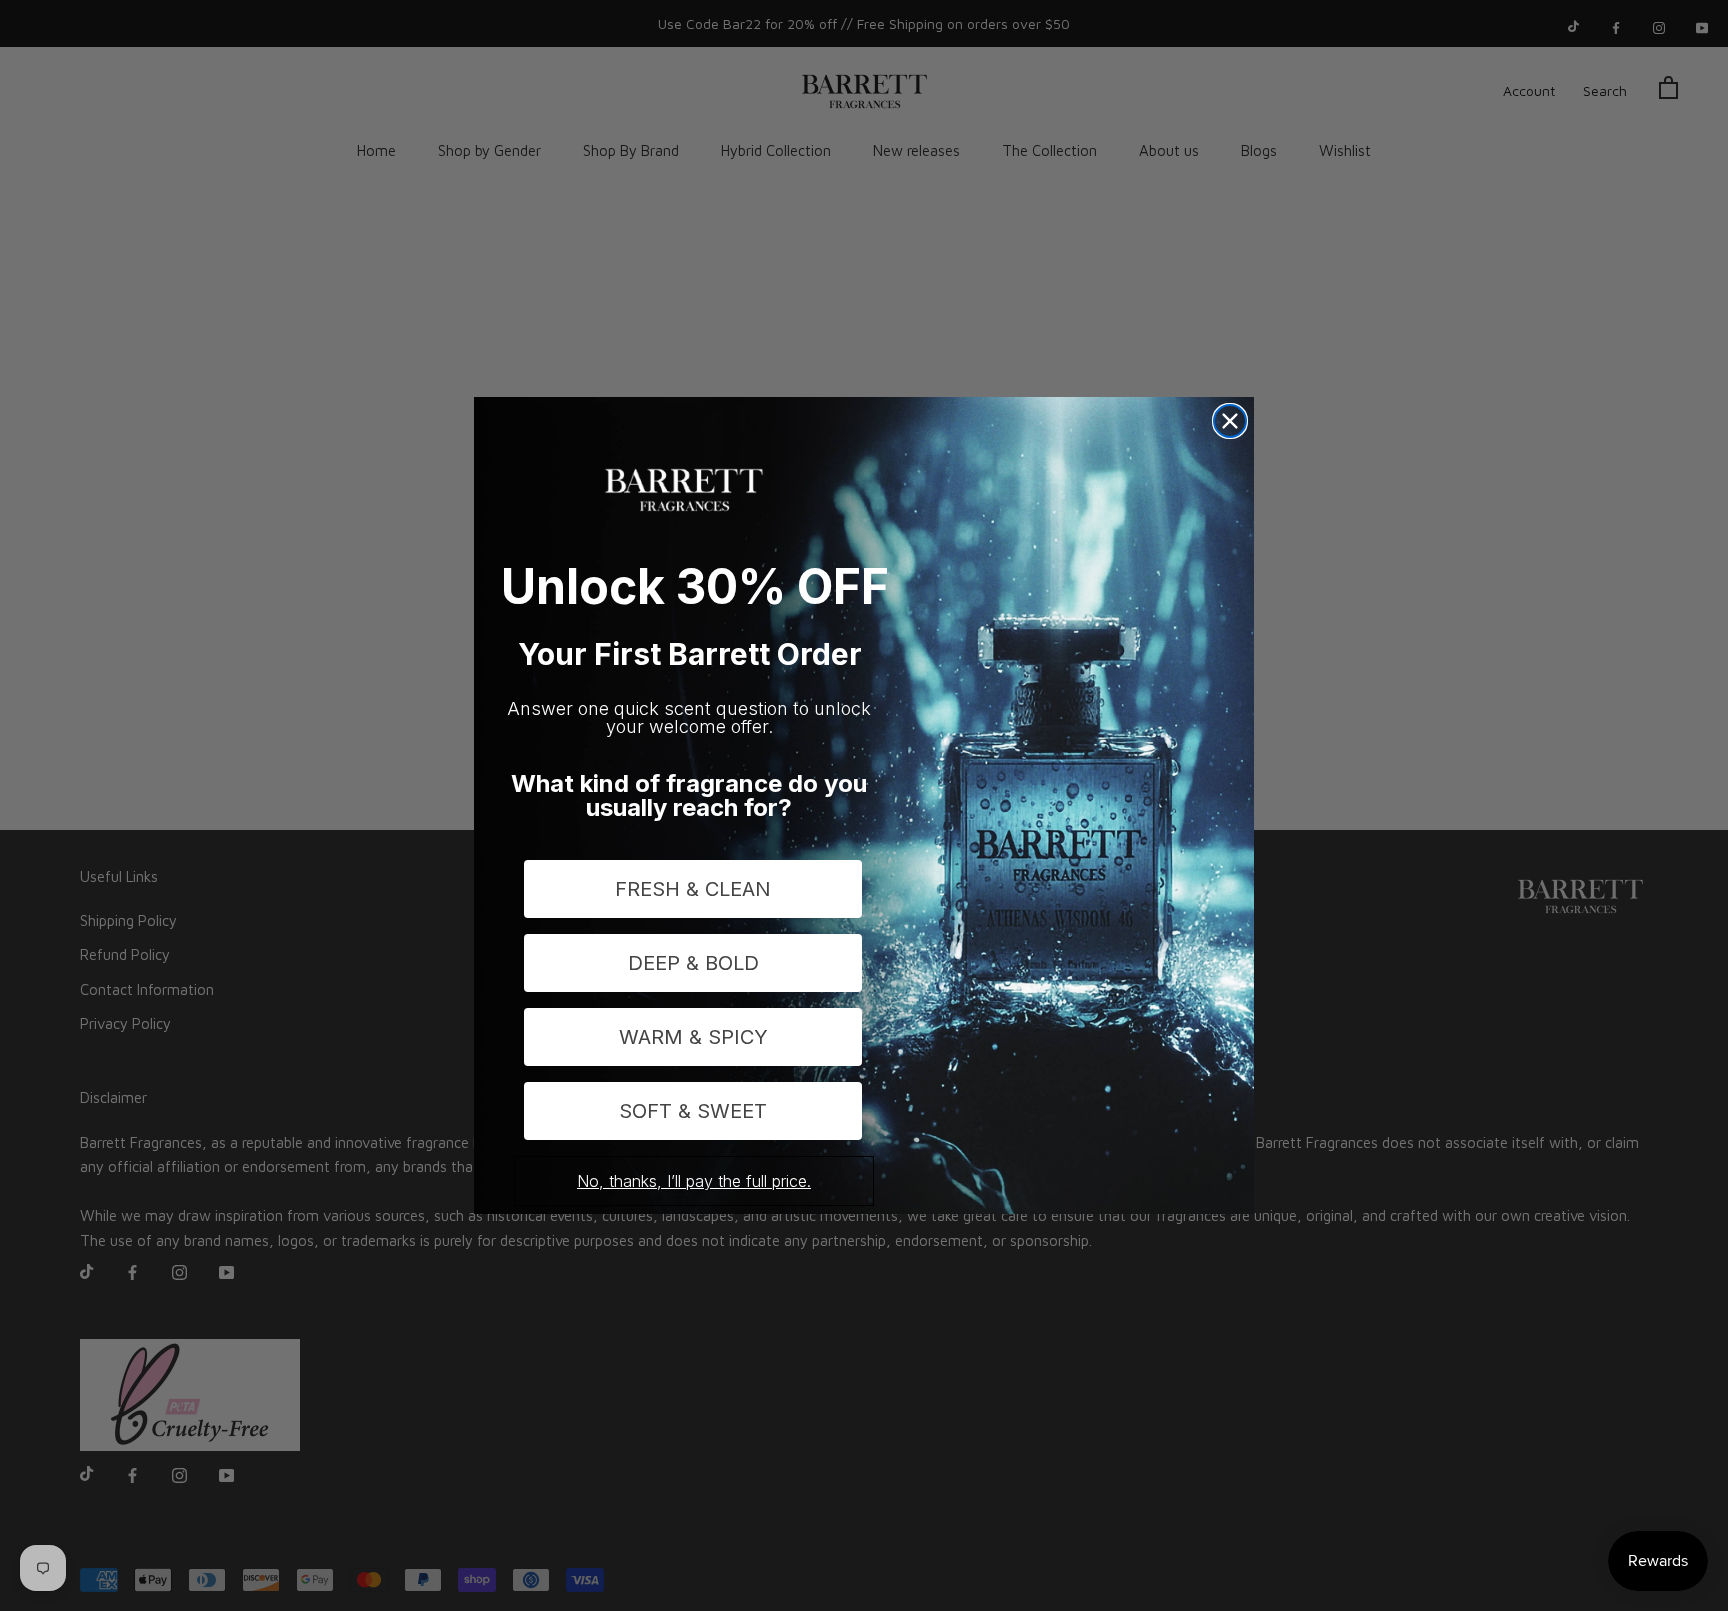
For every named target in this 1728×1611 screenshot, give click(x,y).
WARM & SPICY (693, 1037)
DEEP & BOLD (693, 963)
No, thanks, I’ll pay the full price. (694, 1181)
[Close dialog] (1230, 421)
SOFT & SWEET (693, 1111)
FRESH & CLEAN (693, 889)
